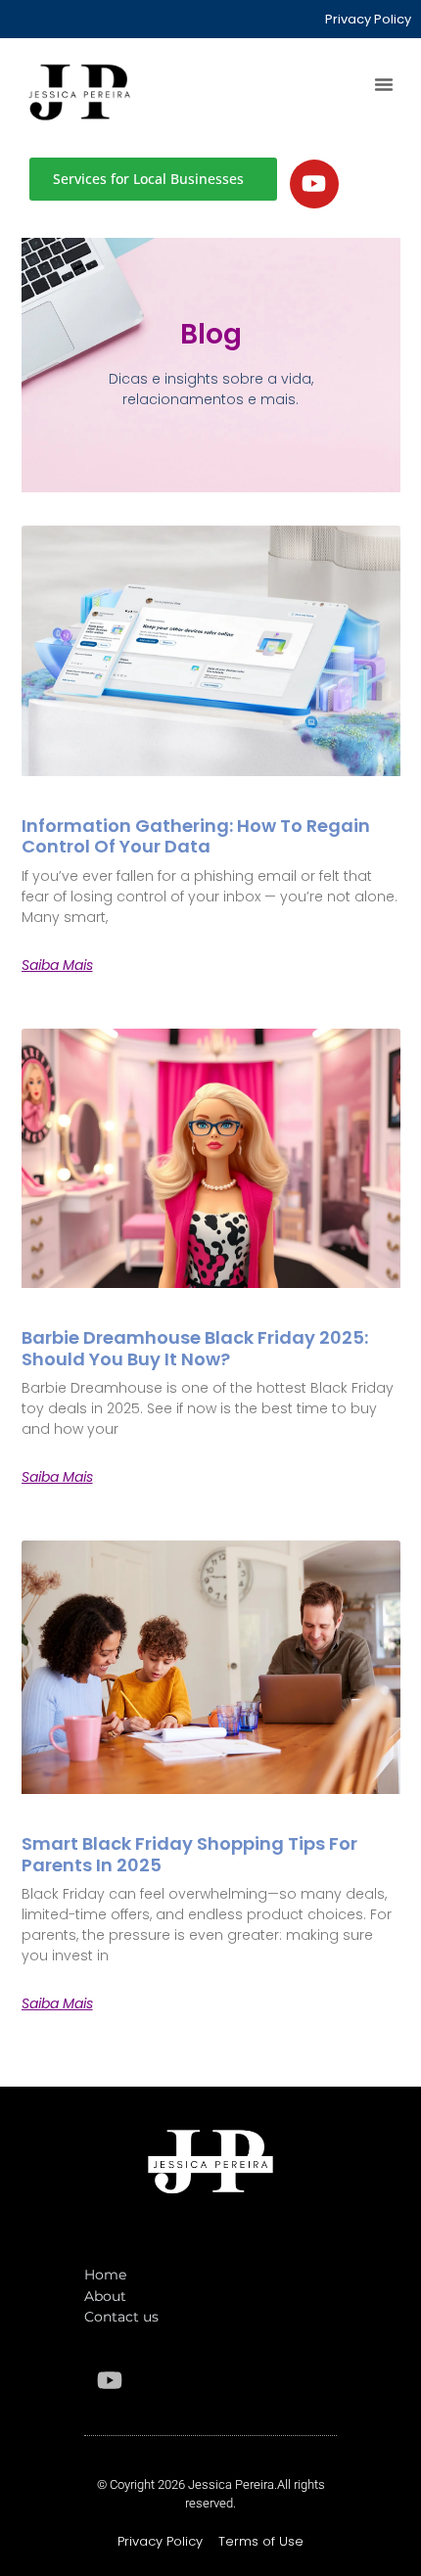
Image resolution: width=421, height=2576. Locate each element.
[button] (384, 84)
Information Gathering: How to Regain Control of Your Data (196, 836)
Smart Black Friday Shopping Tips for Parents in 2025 (189, 1854)
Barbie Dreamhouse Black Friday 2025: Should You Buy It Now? (195, 1348)
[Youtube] (314, 184)
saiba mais (57, 965)
